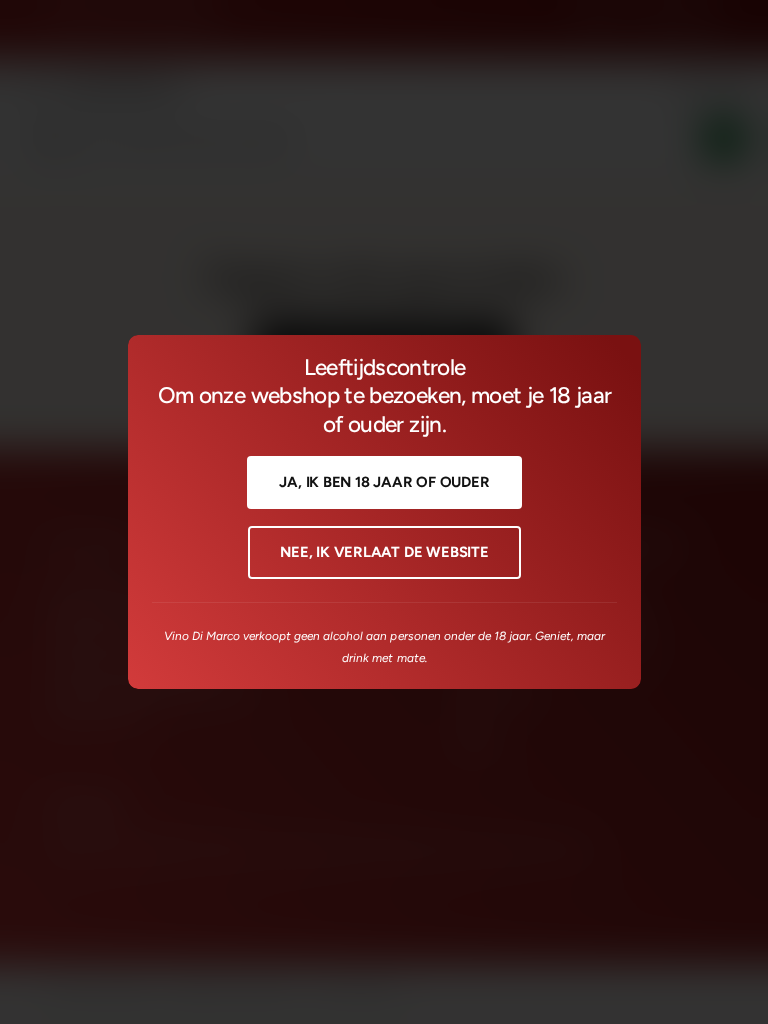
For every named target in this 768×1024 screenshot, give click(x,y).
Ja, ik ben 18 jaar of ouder (384, 482)
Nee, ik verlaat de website (384, 552)
